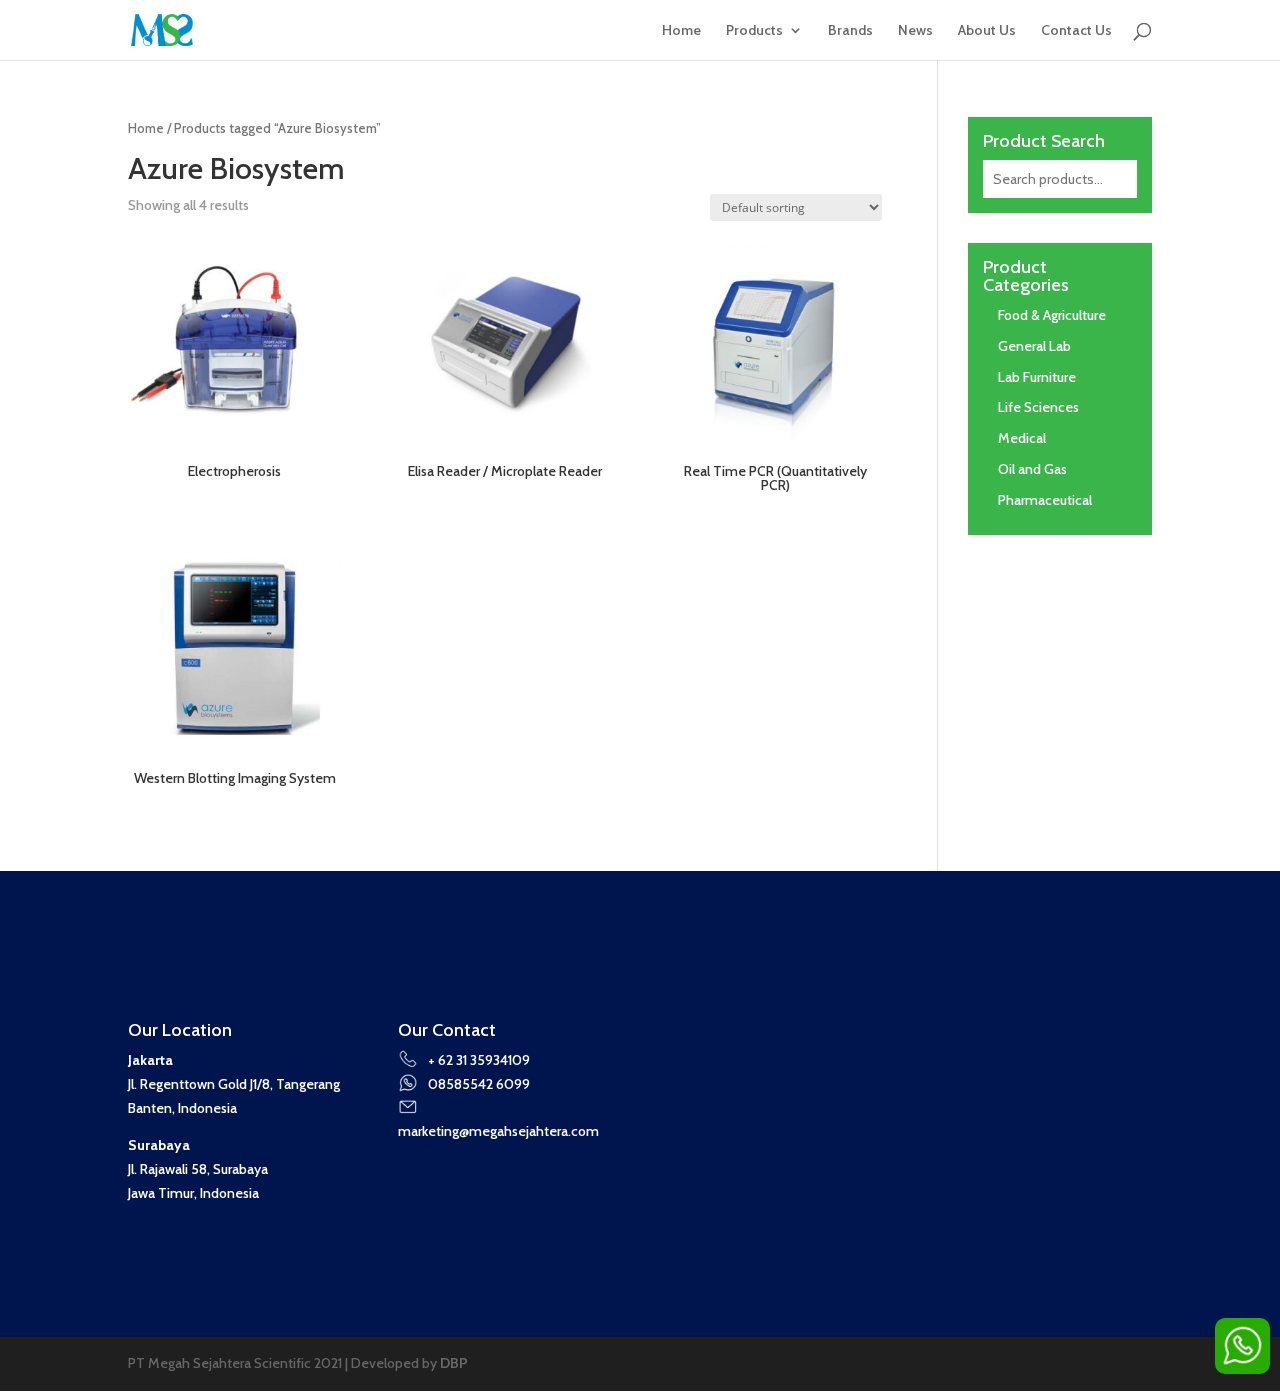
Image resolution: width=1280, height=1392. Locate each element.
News (915, 31)
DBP (454, 1363)
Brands (850, 31)
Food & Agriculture (1052, 315)
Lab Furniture (1037, 377)
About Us (987, 31)
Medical (1022, 438)
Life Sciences (1038, 407)
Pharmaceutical (1045, 500)
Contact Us (1076, 31)
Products (754, 31)
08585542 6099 (479, 1084)
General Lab (1034, 346)
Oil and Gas (1032, 469)
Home (681, 31)
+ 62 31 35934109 (479, 1060)
